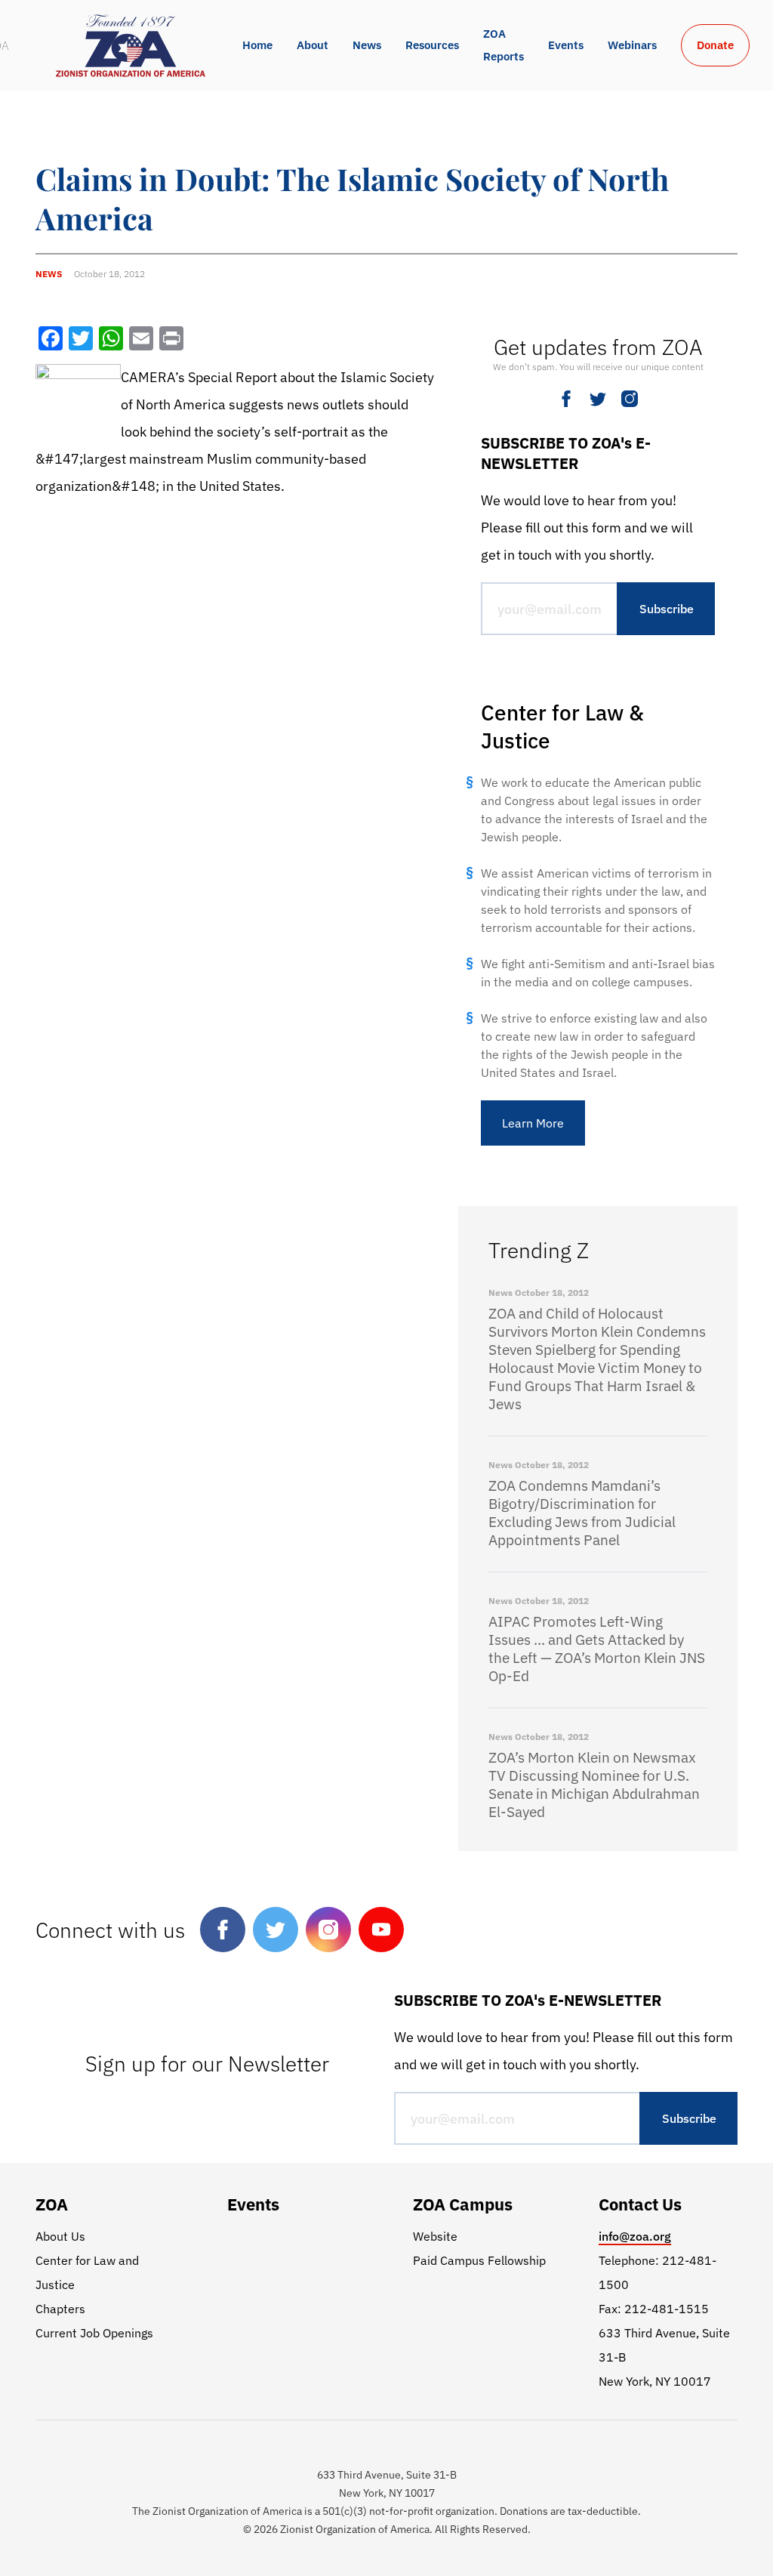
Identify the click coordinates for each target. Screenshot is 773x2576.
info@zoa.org (635, 2236)
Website (435, 2236)
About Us (60, 2236)
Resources (432, 45)
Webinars (632, 45)
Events (566, 45)
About (313, 45)
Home (257, 45)
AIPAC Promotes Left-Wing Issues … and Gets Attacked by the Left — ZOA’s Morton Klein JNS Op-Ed (597, 1649)
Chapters (60, 2309)
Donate (715, 45)
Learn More (533, 1123)
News (367, 45)
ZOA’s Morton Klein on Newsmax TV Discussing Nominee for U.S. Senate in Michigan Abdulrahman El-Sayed (594, 1785)
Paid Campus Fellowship (479, 2260)
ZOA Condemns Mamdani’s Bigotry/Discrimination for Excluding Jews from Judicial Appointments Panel (582, 1513)
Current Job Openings (94, 2333)
